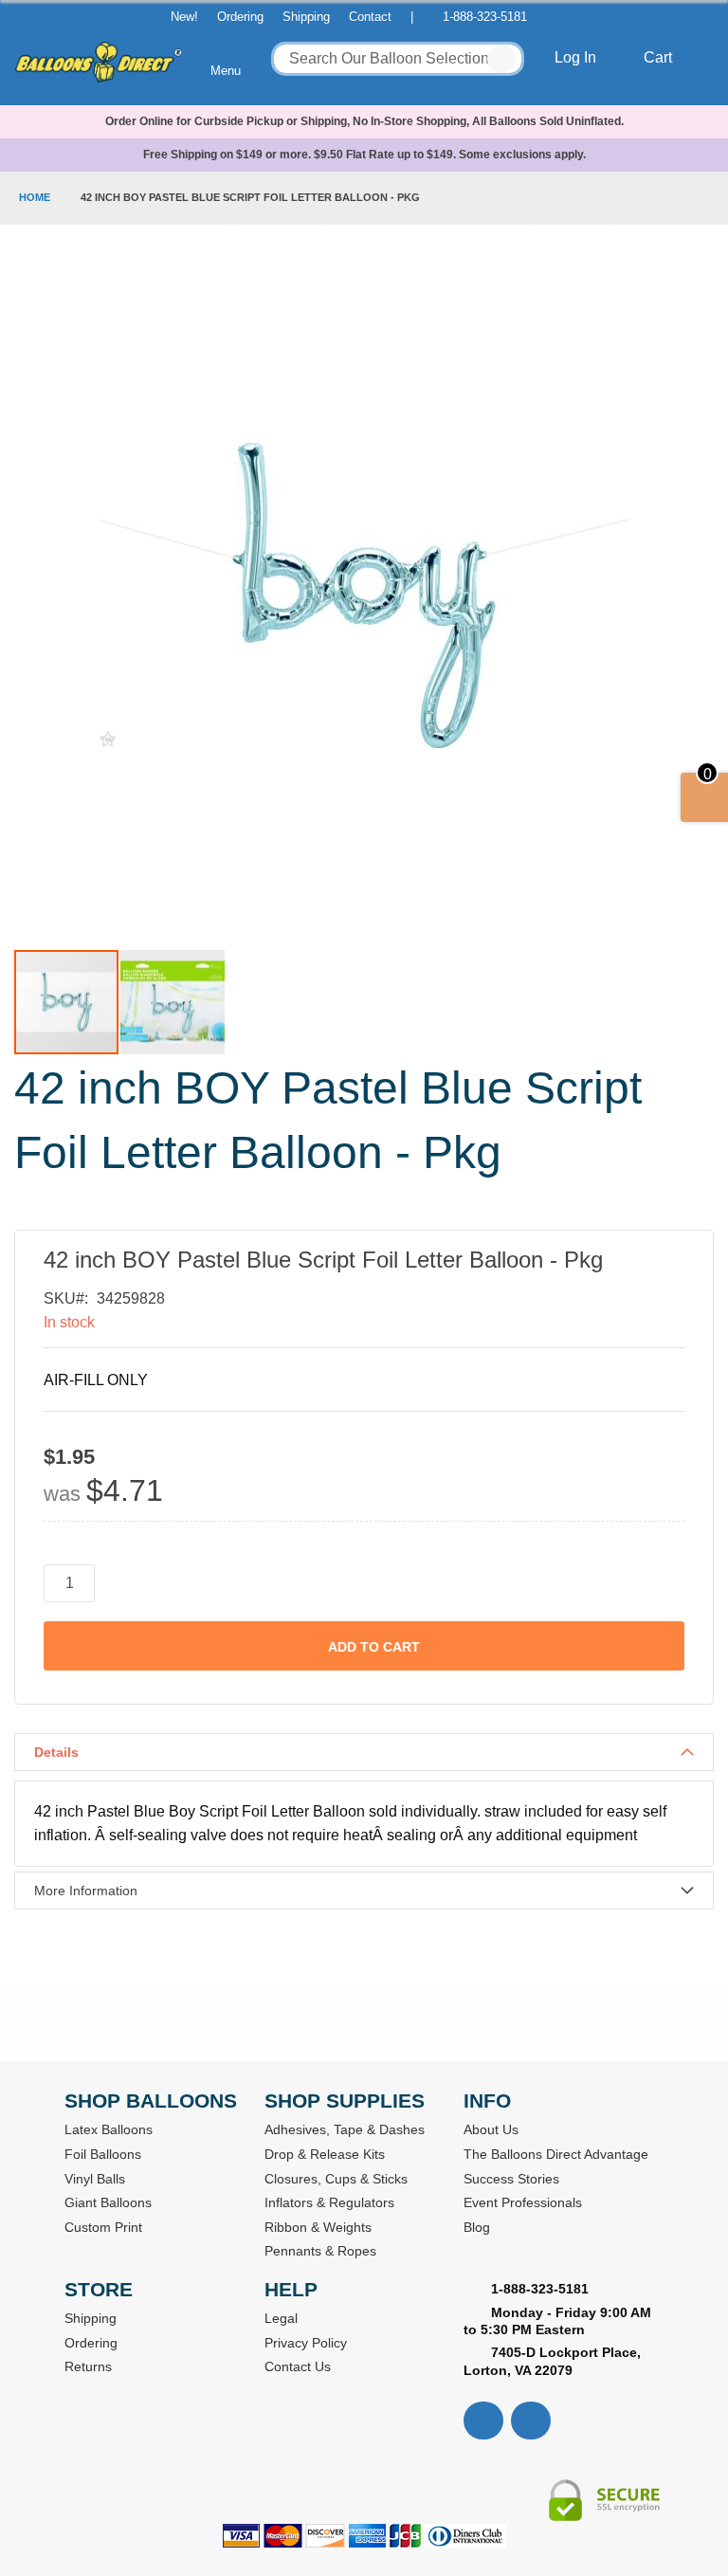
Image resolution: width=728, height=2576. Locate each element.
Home (35, 197)
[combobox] (398, 59)
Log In (577, 57)
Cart (660, 57)
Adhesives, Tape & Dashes (345, 2129)
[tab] (364, 1752)
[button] (173, 1002)
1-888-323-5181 (485, 17)
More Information (86, 1891)
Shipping (306, 17)
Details (56, 1752)
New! (184, 17)
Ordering (240, 17)
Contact (370, 17)
